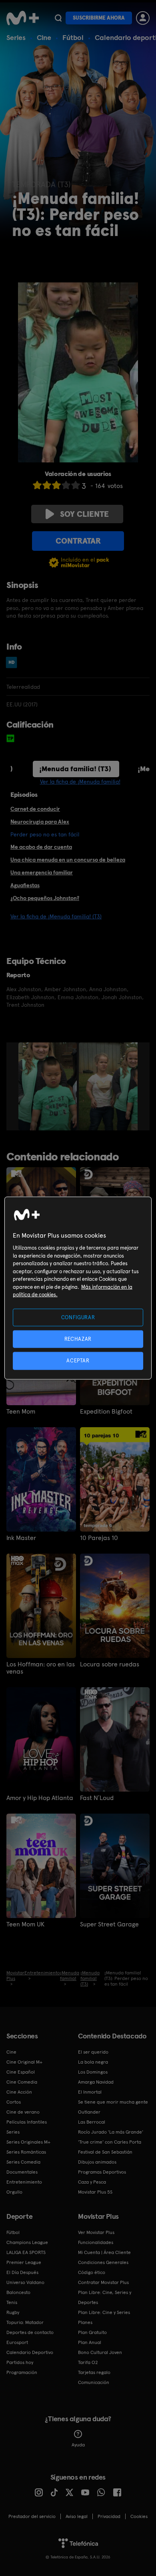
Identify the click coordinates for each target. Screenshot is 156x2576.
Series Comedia (23, 2162)
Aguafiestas (25, 885)
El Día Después (22, 2272)
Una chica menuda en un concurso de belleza (68, 860)
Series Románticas (26, 2152)
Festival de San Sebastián (105, 2152)
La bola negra (93, 2062)
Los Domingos (93, 2072)
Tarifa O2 (88, 2362)
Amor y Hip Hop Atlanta (40, 1798)
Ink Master (21, 1538)
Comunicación (94, 2382)
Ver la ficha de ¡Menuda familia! (80, 782)
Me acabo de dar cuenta (41, 847)
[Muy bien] (76, 485)
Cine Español (21, 2072)
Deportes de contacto (30, 2332)
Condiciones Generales (103, 2262)
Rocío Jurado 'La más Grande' (111, 2132)
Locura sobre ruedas (110, 1664)
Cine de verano (23, 2112)
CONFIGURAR (78, 1317)
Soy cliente (84, 514)
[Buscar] (58, 18)
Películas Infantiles (27, 2122)
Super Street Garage (109, 1924)
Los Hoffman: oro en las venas (41, 1668)
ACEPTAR (78, 1361)
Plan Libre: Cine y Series (104, 2312)
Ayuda (78, 2445)
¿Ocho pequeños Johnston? (45, 898)
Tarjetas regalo (94, 2372)
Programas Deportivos (102, 2172)
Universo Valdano (25, 2282)
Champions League (27, 2242)
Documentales (22, 2172)
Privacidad (109, 2516)
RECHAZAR (78, 1339)
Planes (85, 2322)
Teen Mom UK (25, 1924)
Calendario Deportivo (30, 2352)
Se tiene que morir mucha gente (113, 2102)
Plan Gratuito (92, 2332)
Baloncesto (18, 2292)
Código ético (92, 2272)
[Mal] (47, 485)
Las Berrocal (92, 2122)
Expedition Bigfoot (106, 1412)
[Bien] (66, 485)
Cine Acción (19, 2092)
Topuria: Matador (25, 2322)
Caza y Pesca (92, 2182)
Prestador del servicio (32, 2516)
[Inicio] (23, 18)
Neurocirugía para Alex (40, 822)
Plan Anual (90, 2342)
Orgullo (14, 2192)
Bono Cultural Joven (100, 2352)
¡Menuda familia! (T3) (75, 769)
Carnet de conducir (35, 809)
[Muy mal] (37, 485)
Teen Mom (21, 1412)
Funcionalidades (96, 2242)
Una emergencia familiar (42, 872)
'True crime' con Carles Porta (110, 2142)
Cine (44, 37)
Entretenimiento (24, 2182)
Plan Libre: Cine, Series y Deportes (105, 2297)
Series (16, 37)
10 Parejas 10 (99, 1538)
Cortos (14, 2102)
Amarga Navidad (96, 2082)
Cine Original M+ (24, 2062)
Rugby (13, 2312)
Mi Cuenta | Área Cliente (104, 2252)
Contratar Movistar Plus (103, 2282)
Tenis (12, 2302)
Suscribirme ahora (99, 18)
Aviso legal (77, 2516)
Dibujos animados (97, 2162)
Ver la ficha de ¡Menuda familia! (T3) (56, 916)
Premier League (24, 2262)
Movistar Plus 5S (95, 2192)
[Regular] (56, 485)
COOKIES (139, 2516)
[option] (49, 1086)
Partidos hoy (20, 2362)
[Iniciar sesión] (143, 18)
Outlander (89, 2112)
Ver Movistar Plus (96, 2232)
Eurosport (17, 2342)
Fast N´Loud (97, 1798)
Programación (22, 2372)
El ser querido (93, 2052)
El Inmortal (90, 2092)
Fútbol (73, 37)
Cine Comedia (22, 2082)
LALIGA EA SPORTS (26, 2252)
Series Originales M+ (28, 2142)
